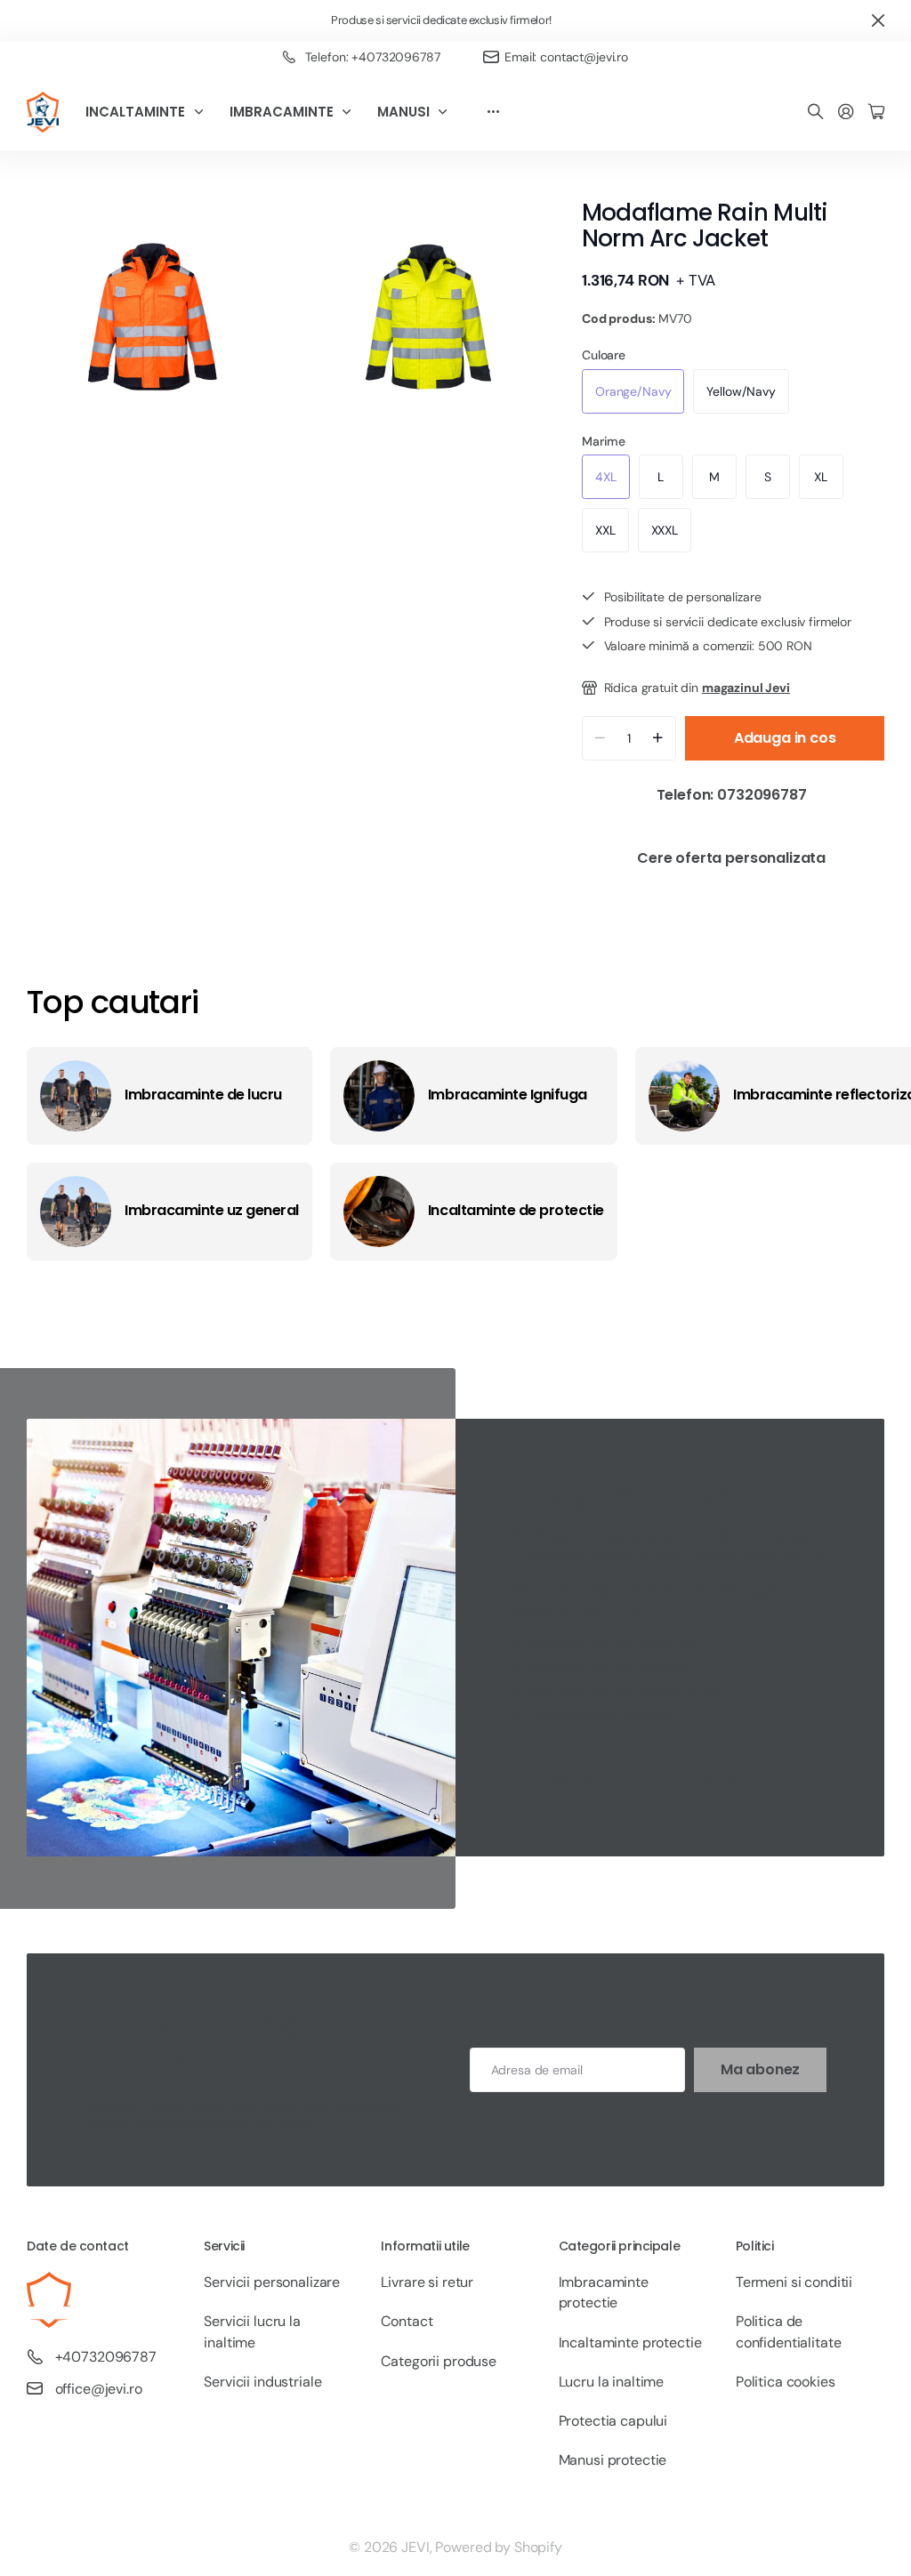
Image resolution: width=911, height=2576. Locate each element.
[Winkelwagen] (876, 113)
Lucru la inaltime (612, 2382)
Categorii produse (439, 2361)
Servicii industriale (262, 2382)
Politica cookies (786, 2382)
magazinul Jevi (746, 688)
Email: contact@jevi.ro (566, 57)
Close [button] (878, 21)
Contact (407, 2321)
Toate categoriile (203, 112)
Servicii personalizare (272, 2282)
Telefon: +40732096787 (373, 57)
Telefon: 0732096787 (734, 795)
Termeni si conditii (794, 2282)
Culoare (604, 355)
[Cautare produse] (816, 113)
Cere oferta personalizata (733, 858)
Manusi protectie (613, 2460)
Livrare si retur (427, 2282)
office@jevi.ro (99, 2389)
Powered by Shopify (498, 2547)
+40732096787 (106, 2357)
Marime (604, 441)
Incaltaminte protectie (630, 2343)
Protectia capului (613, 2421)
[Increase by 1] (658, 738)
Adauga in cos (785, 738)
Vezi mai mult (493, 112)
